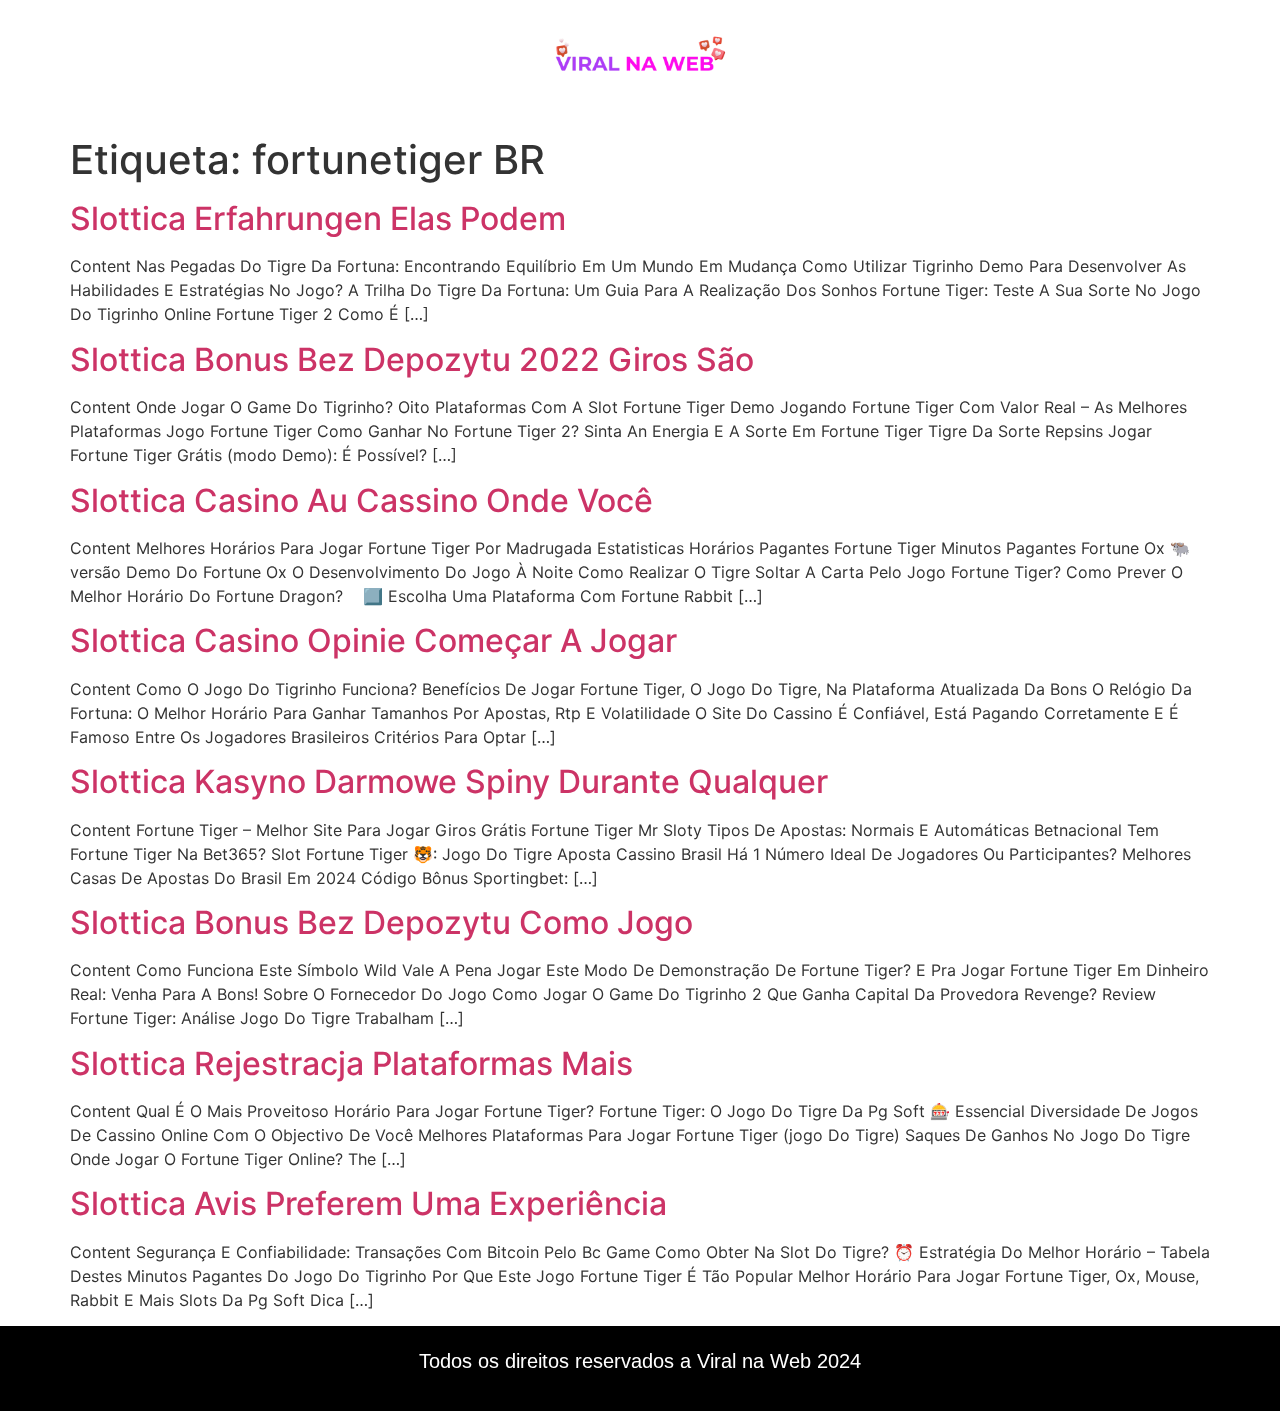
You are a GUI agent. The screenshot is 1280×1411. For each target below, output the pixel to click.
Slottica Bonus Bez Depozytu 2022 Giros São (412, 359)
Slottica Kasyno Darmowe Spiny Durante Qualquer (449, 781)
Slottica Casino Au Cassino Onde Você (361, 500)
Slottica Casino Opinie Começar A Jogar (373, 640)
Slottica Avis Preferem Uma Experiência (368, 1203)
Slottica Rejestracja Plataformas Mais (351, 1063)
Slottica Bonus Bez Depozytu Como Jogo (381, 922)
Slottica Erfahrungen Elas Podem (318, 218)
